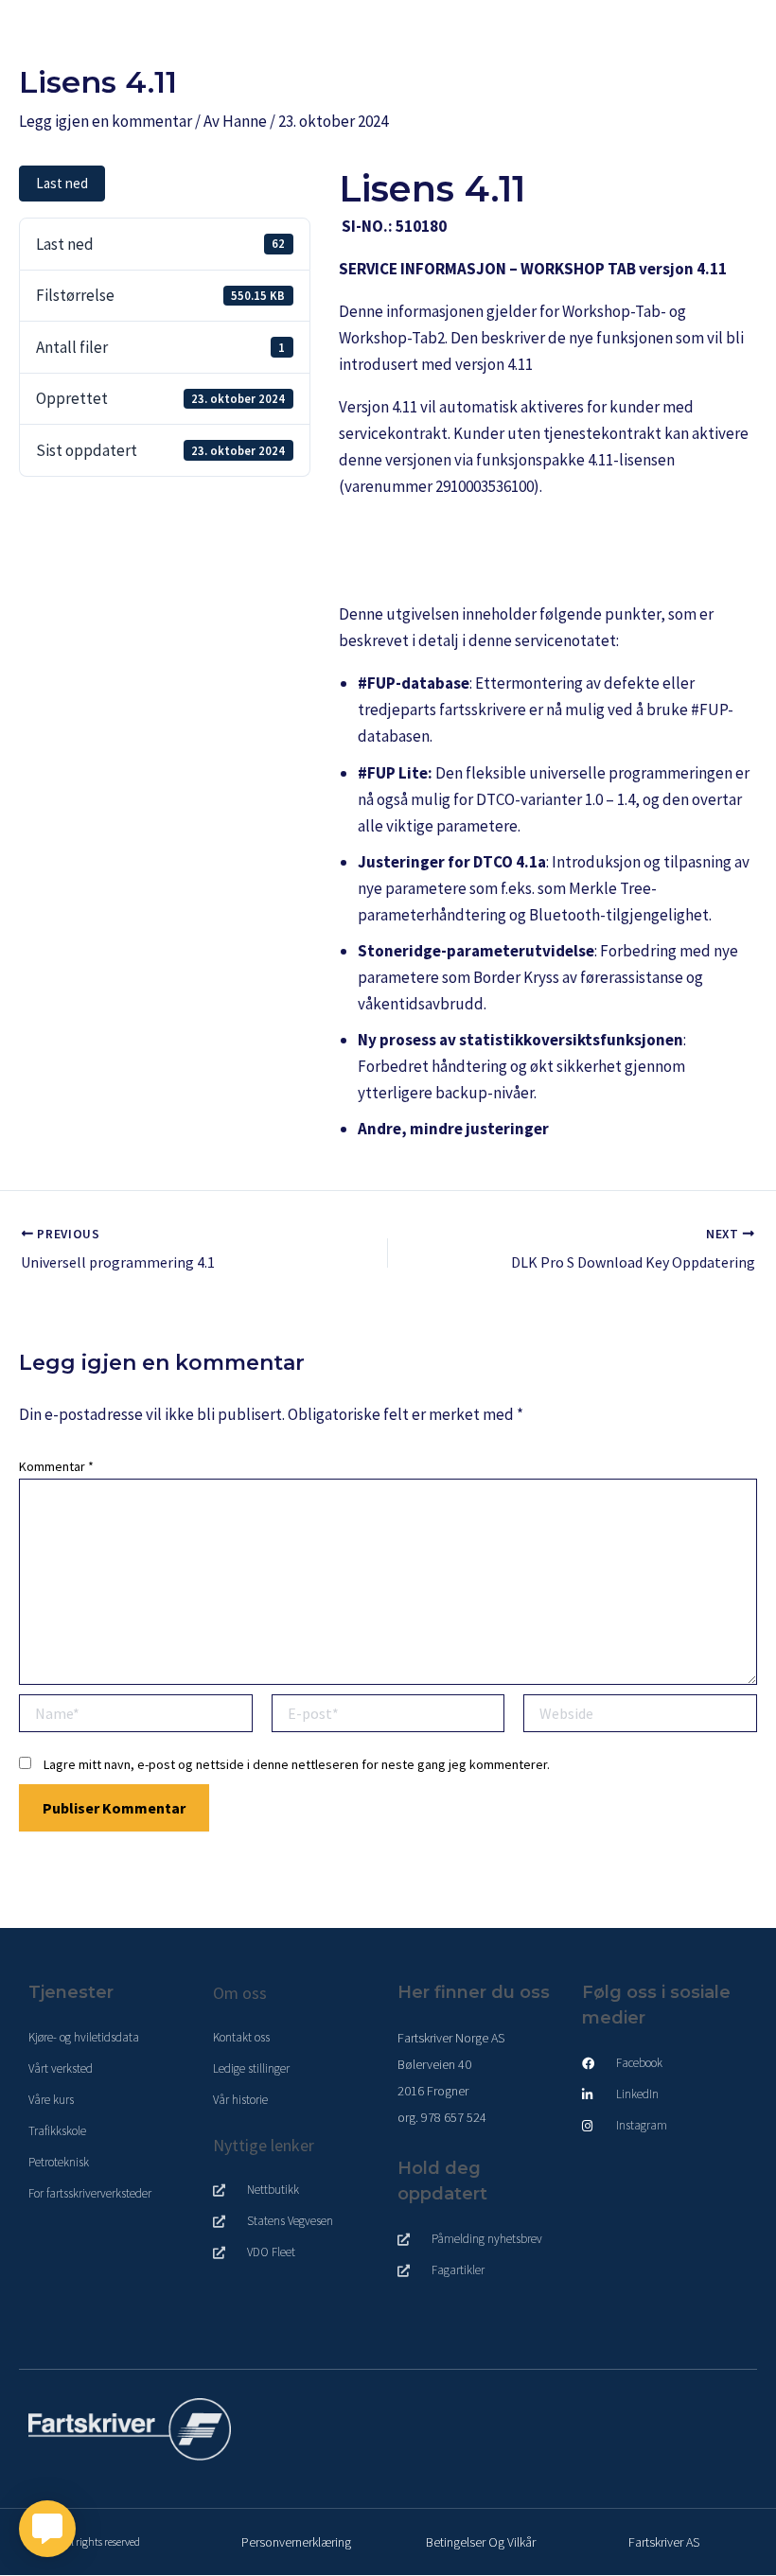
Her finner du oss (474, 1992)
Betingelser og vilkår (481, 2542)
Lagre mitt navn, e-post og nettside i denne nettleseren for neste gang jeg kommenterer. (297, 1764)
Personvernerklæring (296, 2542)
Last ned (62, 183)
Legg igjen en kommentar (106, 121)
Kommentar (56, 1466)
